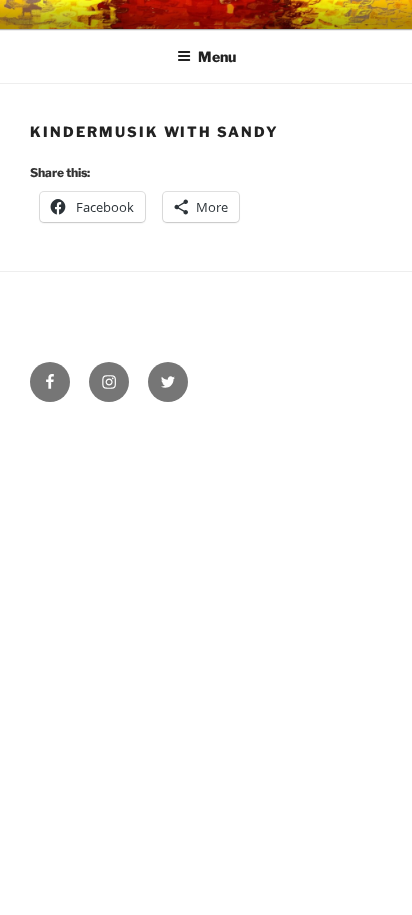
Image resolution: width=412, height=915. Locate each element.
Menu (217, 56)
